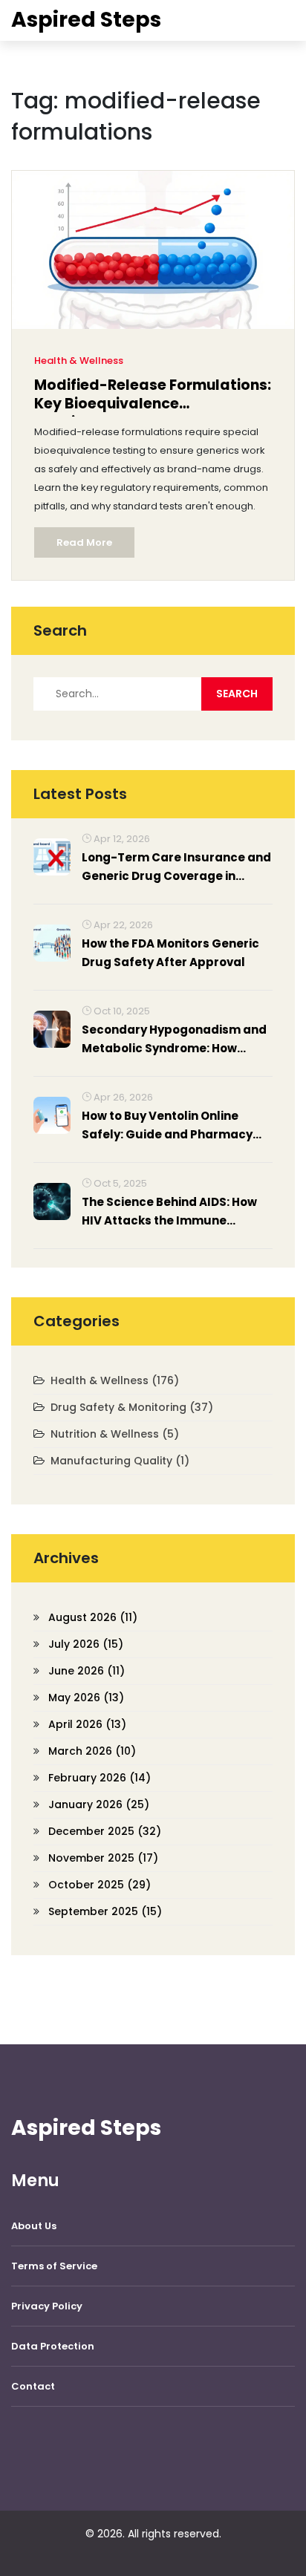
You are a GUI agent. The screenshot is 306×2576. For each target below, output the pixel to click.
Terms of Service (54, 2266)
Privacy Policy (47, 2306)
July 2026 (86, 1644)
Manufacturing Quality (120, 1461)
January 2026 (99, 1804)
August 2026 (93, 1617)
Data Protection (53, 2346)
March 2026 (92, 1751)
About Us (34, 2226)
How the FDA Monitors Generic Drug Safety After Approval (170, 953)
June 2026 (87, 1671)
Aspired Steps (86, 20)
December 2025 (105, 1831)
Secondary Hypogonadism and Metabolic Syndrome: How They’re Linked (174, 1040)
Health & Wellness (79, 361)
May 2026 (86, 1698)
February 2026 (100, 1778)
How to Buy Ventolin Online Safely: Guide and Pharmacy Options (167, 1126)
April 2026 (87, 1724)
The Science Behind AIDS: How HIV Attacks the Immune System (169, 1212)
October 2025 (100, 1885)
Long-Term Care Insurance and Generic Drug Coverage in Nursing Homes (176, 867)
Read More (84, 542)
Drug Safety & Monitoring (132, 1407)
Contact (33, 2386)
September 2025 (105, 1911)
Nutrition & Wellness (115, 1434)
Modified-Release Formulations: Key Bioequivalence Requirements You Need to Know (153, 396)
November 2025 (103, 1858)
